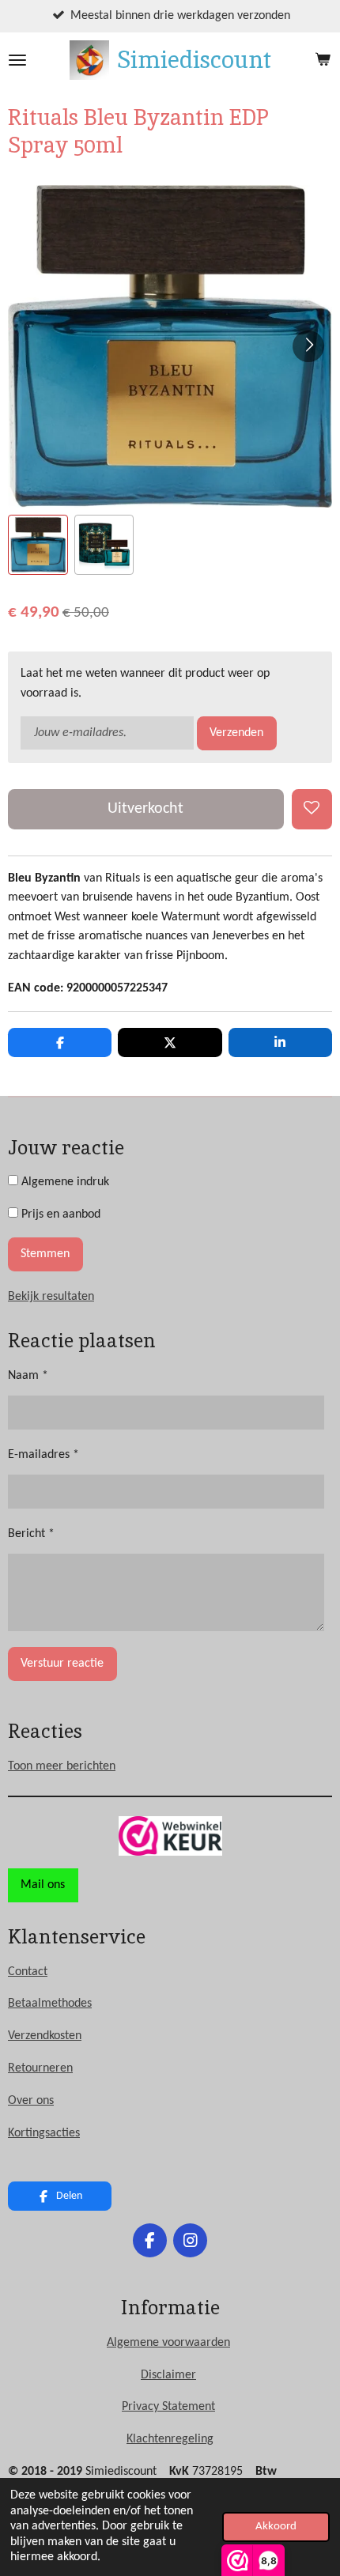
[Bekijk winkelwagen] (323, 60)
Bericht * (31, 1534)
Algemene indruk (64, 1182)
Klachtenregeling (170, 2439)
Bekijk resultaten (51, 1297)
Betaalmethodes (50, 2004)
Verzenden (236, 733)
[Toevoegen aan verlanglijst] (312, 809)
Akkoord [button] (276, 2527)
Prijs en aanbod (59, 1214)
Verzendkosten (45, 2036)
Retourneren (40, 2068)
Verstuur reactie (62, 1664)
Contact (28, 1972)
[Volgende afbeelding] (308, 346)
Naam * (28, 1376)
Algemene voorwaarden (168, 2343)
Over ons (31, 2101)
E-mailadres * (43, 1455)
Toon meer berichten (62, 1766)
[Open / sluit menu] (17, 60)
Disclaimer (168, 2375)
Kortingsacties (44, 2133)
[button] (38, 545)
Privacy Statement (168, 2407)
